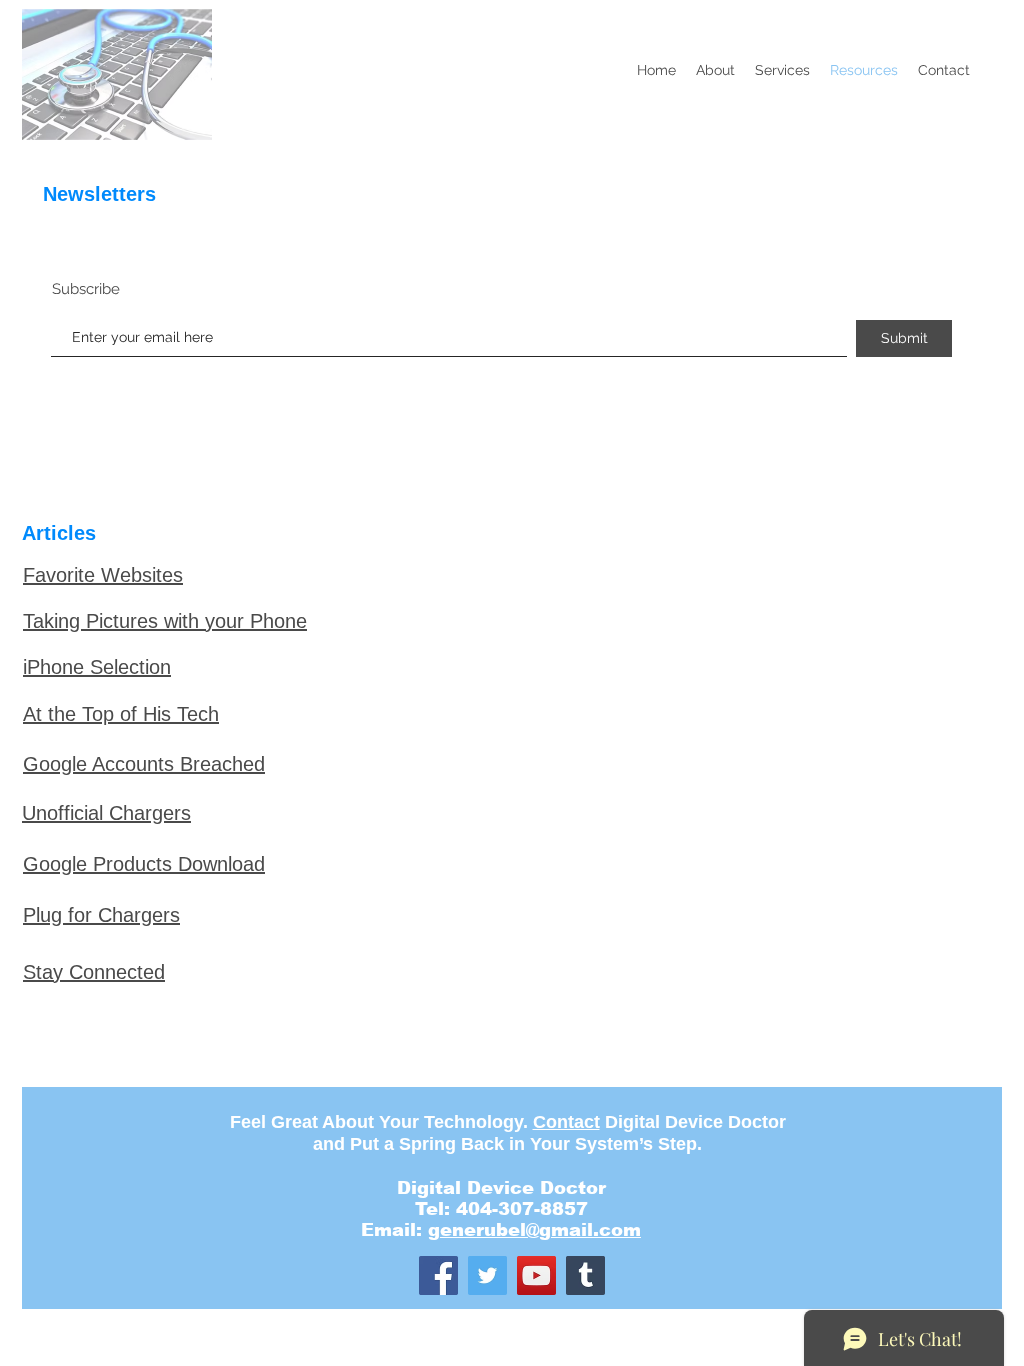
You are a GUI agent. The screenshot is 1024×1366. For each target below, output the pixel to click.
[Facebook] (438, 1275)
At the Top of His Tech (121, 714)
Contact (566, 1122)
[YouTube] (536, 1275)
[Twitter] (487, 1275)
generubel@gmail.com (534, 1230)
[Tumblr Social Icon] (585, 1275)
